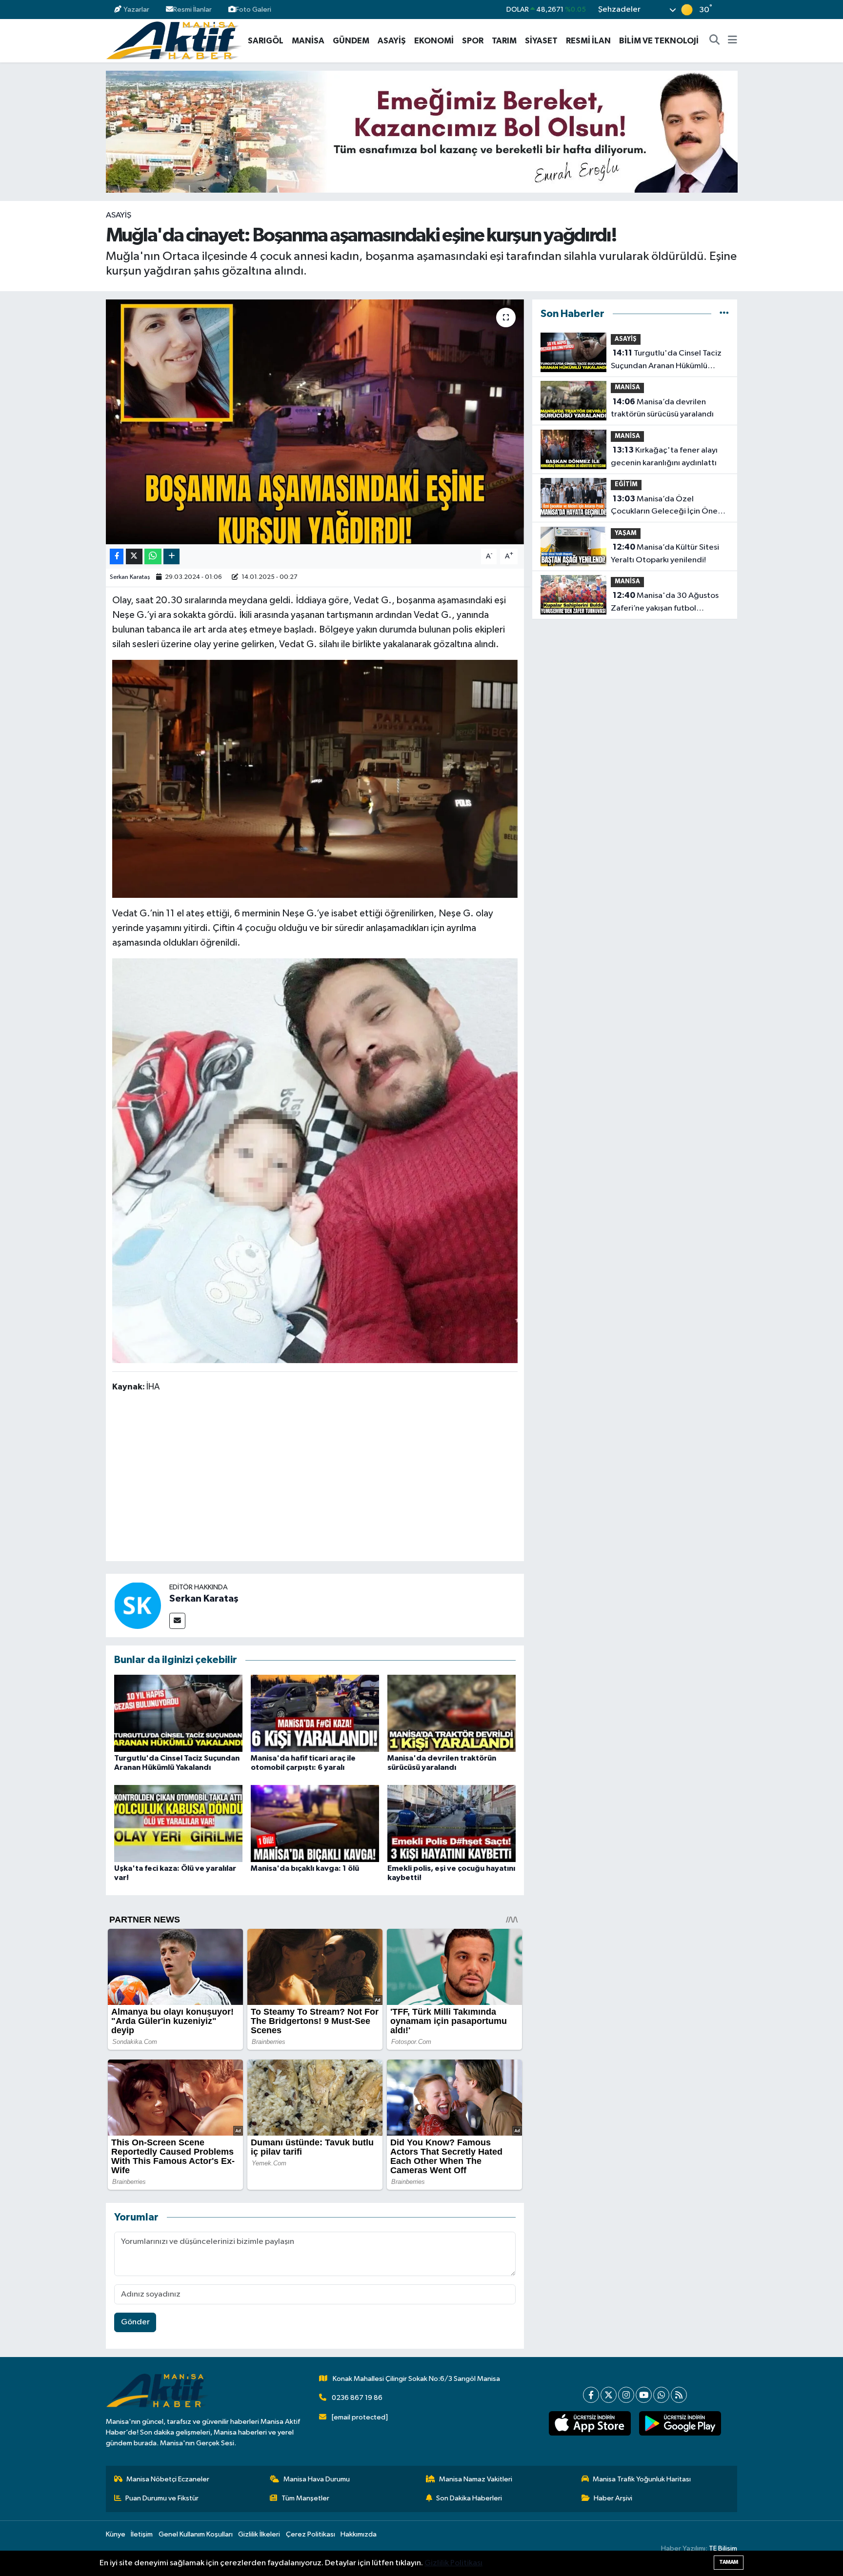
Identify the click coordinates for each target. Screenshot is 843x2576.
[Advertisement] (315, 1479)
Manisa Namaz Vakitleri (476, 2479)
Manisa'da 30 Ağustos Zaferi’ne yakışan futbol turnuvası (665, 603)
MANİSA (308, 41)
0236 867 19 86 (357, 2398)
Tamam (729, 2562)
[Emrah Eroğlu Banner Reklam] (422, 131)
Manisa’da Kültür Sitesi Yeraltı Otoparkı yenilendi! (665, 554)
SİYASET (541, 41)
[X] (609, 2395)
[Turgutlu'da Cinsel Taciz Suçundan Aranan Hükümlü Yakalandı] (178, 1713)
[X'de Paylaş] (134, 557)
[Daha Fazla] (171, 557)
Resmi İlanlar (192, 10)
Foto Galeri (253, 10)
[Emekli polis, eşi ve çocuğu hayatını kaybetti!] (452, 1823)
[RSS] (679, 2395)
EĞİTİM (626, 485)
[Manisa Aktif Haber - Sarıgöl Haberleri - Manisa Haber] (174, 40)
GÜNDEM (351, 41)
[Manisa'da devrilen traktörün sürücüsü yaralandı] (452, 1713)
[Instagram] (626, 2395)
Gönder (135, 2322)
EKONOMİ (434, 41)
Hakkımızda (359, 2534)
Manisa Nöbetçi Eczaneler (168, 2479)
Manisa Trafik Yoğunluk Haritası (642, 2479)
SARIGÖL (266, 41)
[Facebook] (591, 2395)
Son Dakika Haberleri (469, 2498)
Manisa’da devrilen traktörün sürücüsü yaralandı (662, 408)
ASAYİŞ (392, 41)
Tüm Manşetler (305, 2498)
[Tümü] (724, 314)
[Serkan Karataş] (138, 1605)
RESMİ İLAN (588, 41)
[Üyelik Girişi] (733, 10)
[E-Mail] (177, 1621)
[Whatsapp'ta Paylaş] (153, 557)
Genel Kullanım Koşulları (196, 2534)
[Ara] (715, 41)
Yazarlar (136, 10)
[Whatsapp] (661, 2395)
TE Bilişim (723, 2548)
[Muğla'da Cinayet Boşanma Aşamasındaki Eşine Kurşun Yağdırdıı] (315, 778)
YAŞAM (626, 533)
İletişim (142, 2534)
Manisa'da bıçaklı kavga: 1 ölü (305, 1868)
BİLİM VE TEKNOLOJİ (659, 41)
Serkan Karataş (130, 577)
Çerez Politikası (311, 2534)
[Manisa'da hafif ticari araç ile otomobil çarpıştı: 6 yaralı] (315, 1713)
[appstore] (590, 2423)
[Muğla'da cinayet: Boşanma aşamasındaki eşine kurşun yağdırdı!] (315, 422)
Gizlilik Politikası (453, 2563)
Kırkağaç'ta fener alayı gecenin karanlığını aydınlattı (664, 456)
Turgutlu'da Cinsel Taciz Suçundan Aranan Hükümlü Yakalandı (666, 360)
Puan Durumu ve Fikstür (162, 2498)
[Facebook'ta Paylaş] (117, 557)
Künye (116, 2534)
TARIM (504, 41)
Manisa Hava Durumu (317, 2479)
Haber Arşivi (613, 2498)
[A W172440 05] (315, 1160)
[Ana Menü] (733, 41)
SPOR (473, 41)
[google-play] (680, 2423)
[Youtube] (644, 2395)
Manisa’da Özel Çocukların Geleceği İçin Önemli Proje (670, 506)
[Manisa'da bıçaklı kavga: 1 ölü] (315, 1823)
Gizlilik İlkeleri (259, 2534)
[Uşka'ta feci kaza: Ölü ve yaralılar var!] (178, 1823)
